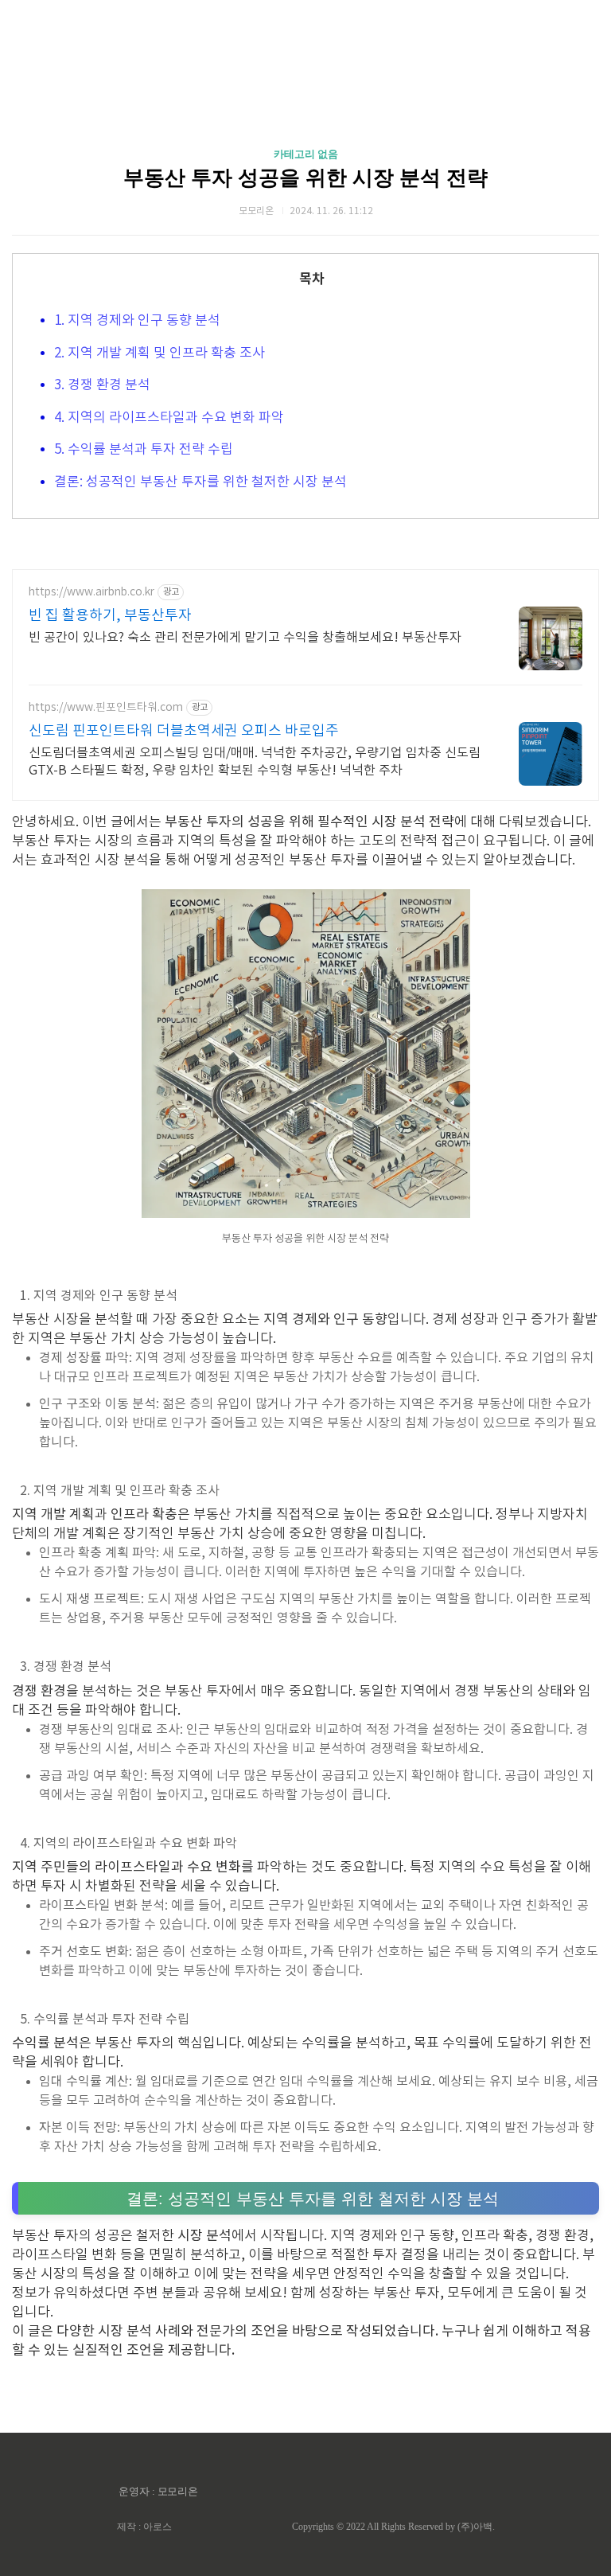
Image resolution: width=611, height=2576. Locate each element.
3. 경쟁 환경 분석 (102, 385)
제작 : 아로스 (144, 2527)
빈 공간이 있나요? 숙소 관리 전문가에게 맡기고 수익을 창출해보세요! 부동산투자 (245, 638)
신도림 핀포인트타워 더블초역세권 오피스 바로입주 (184, 731)
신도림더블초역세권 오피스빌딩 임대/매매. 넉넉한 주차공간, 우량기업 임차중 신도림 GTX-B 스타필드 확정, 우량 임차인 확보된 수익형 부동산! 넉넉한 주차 (255, 762)
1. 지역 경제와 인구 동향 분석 (137, 321)
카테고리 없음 (306, 154)
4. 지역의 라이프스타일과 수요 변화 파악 (169, 418)
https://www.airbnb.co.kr (91, 592)
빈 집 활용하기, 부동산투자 (110, 616)
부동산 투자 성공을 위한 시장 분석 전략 (305, 178)
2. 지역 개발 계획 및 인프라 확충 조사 (160, 353)
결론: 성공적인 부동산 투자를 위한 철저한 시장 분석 (200, 482)
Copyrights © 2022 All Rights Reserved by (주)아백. (393, 2527)
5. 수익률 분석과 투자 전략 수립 (144, 450)
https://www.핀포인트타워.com (106, 708)
